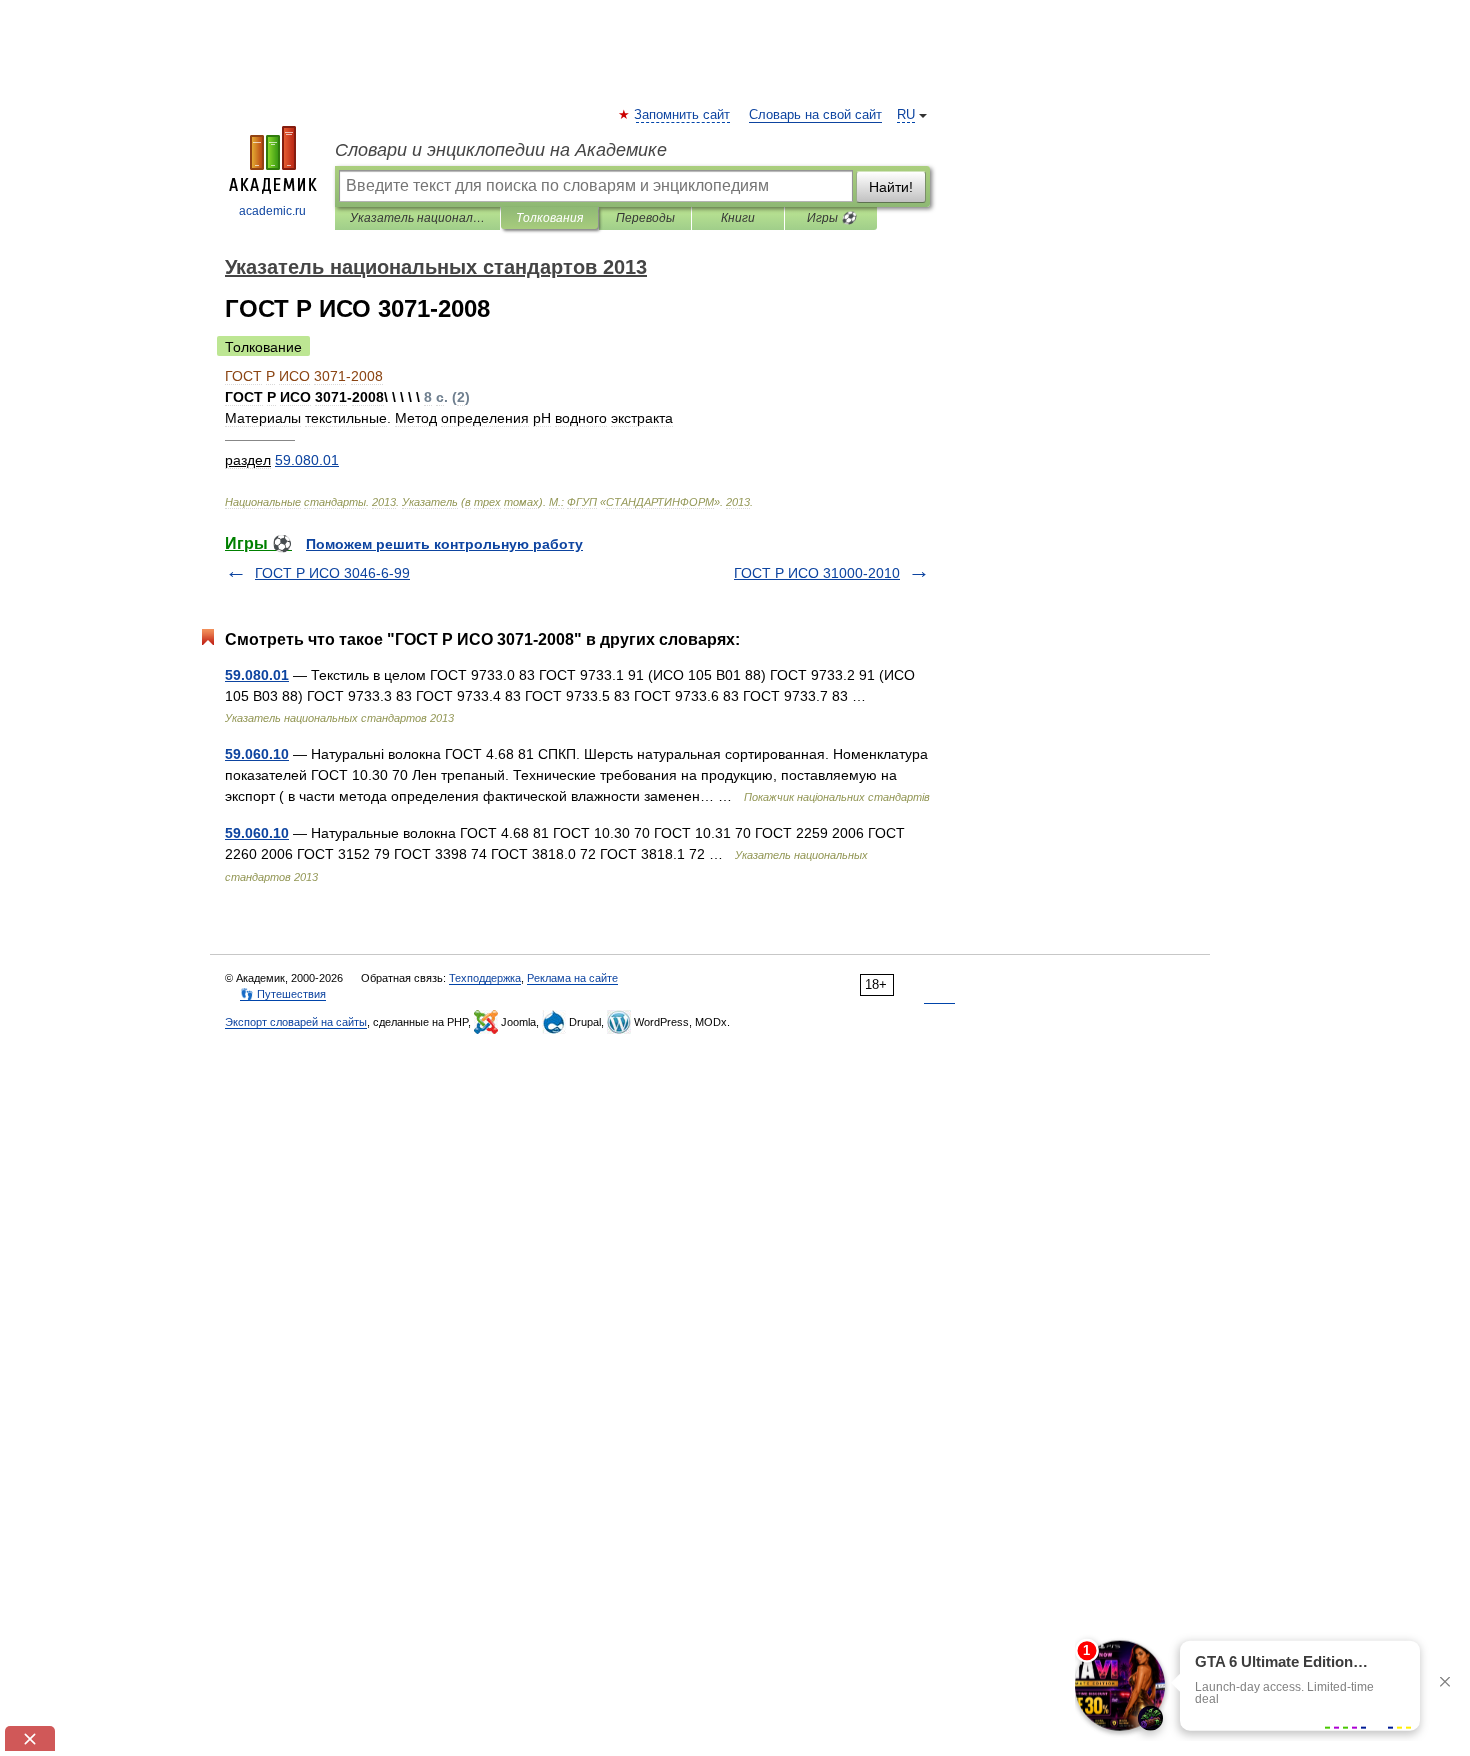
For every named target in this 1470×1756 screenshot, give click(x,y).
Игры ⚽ (831, 218)
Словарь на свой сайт (815, 115)
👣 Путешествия (283, 994)
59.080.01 (257, 675)
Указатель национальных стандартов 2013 (417, 218)
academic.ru (272, 211)
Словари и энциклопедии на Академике (501, 150)
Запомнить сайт (683, 115)
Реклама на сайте (572, 978)
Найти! (891, 187)
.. (307, 460)
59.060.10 (257, 754)
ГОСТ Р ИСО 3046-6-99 (332, 573)
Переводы (645, 218)
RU (906, 115)
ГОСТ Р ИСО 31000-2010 (817, 573)
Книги (738, 218)
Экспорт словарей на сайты (296, 1022)
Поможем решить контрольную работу (444, 544)
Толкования (549, 218)
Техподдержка (485, 978)
